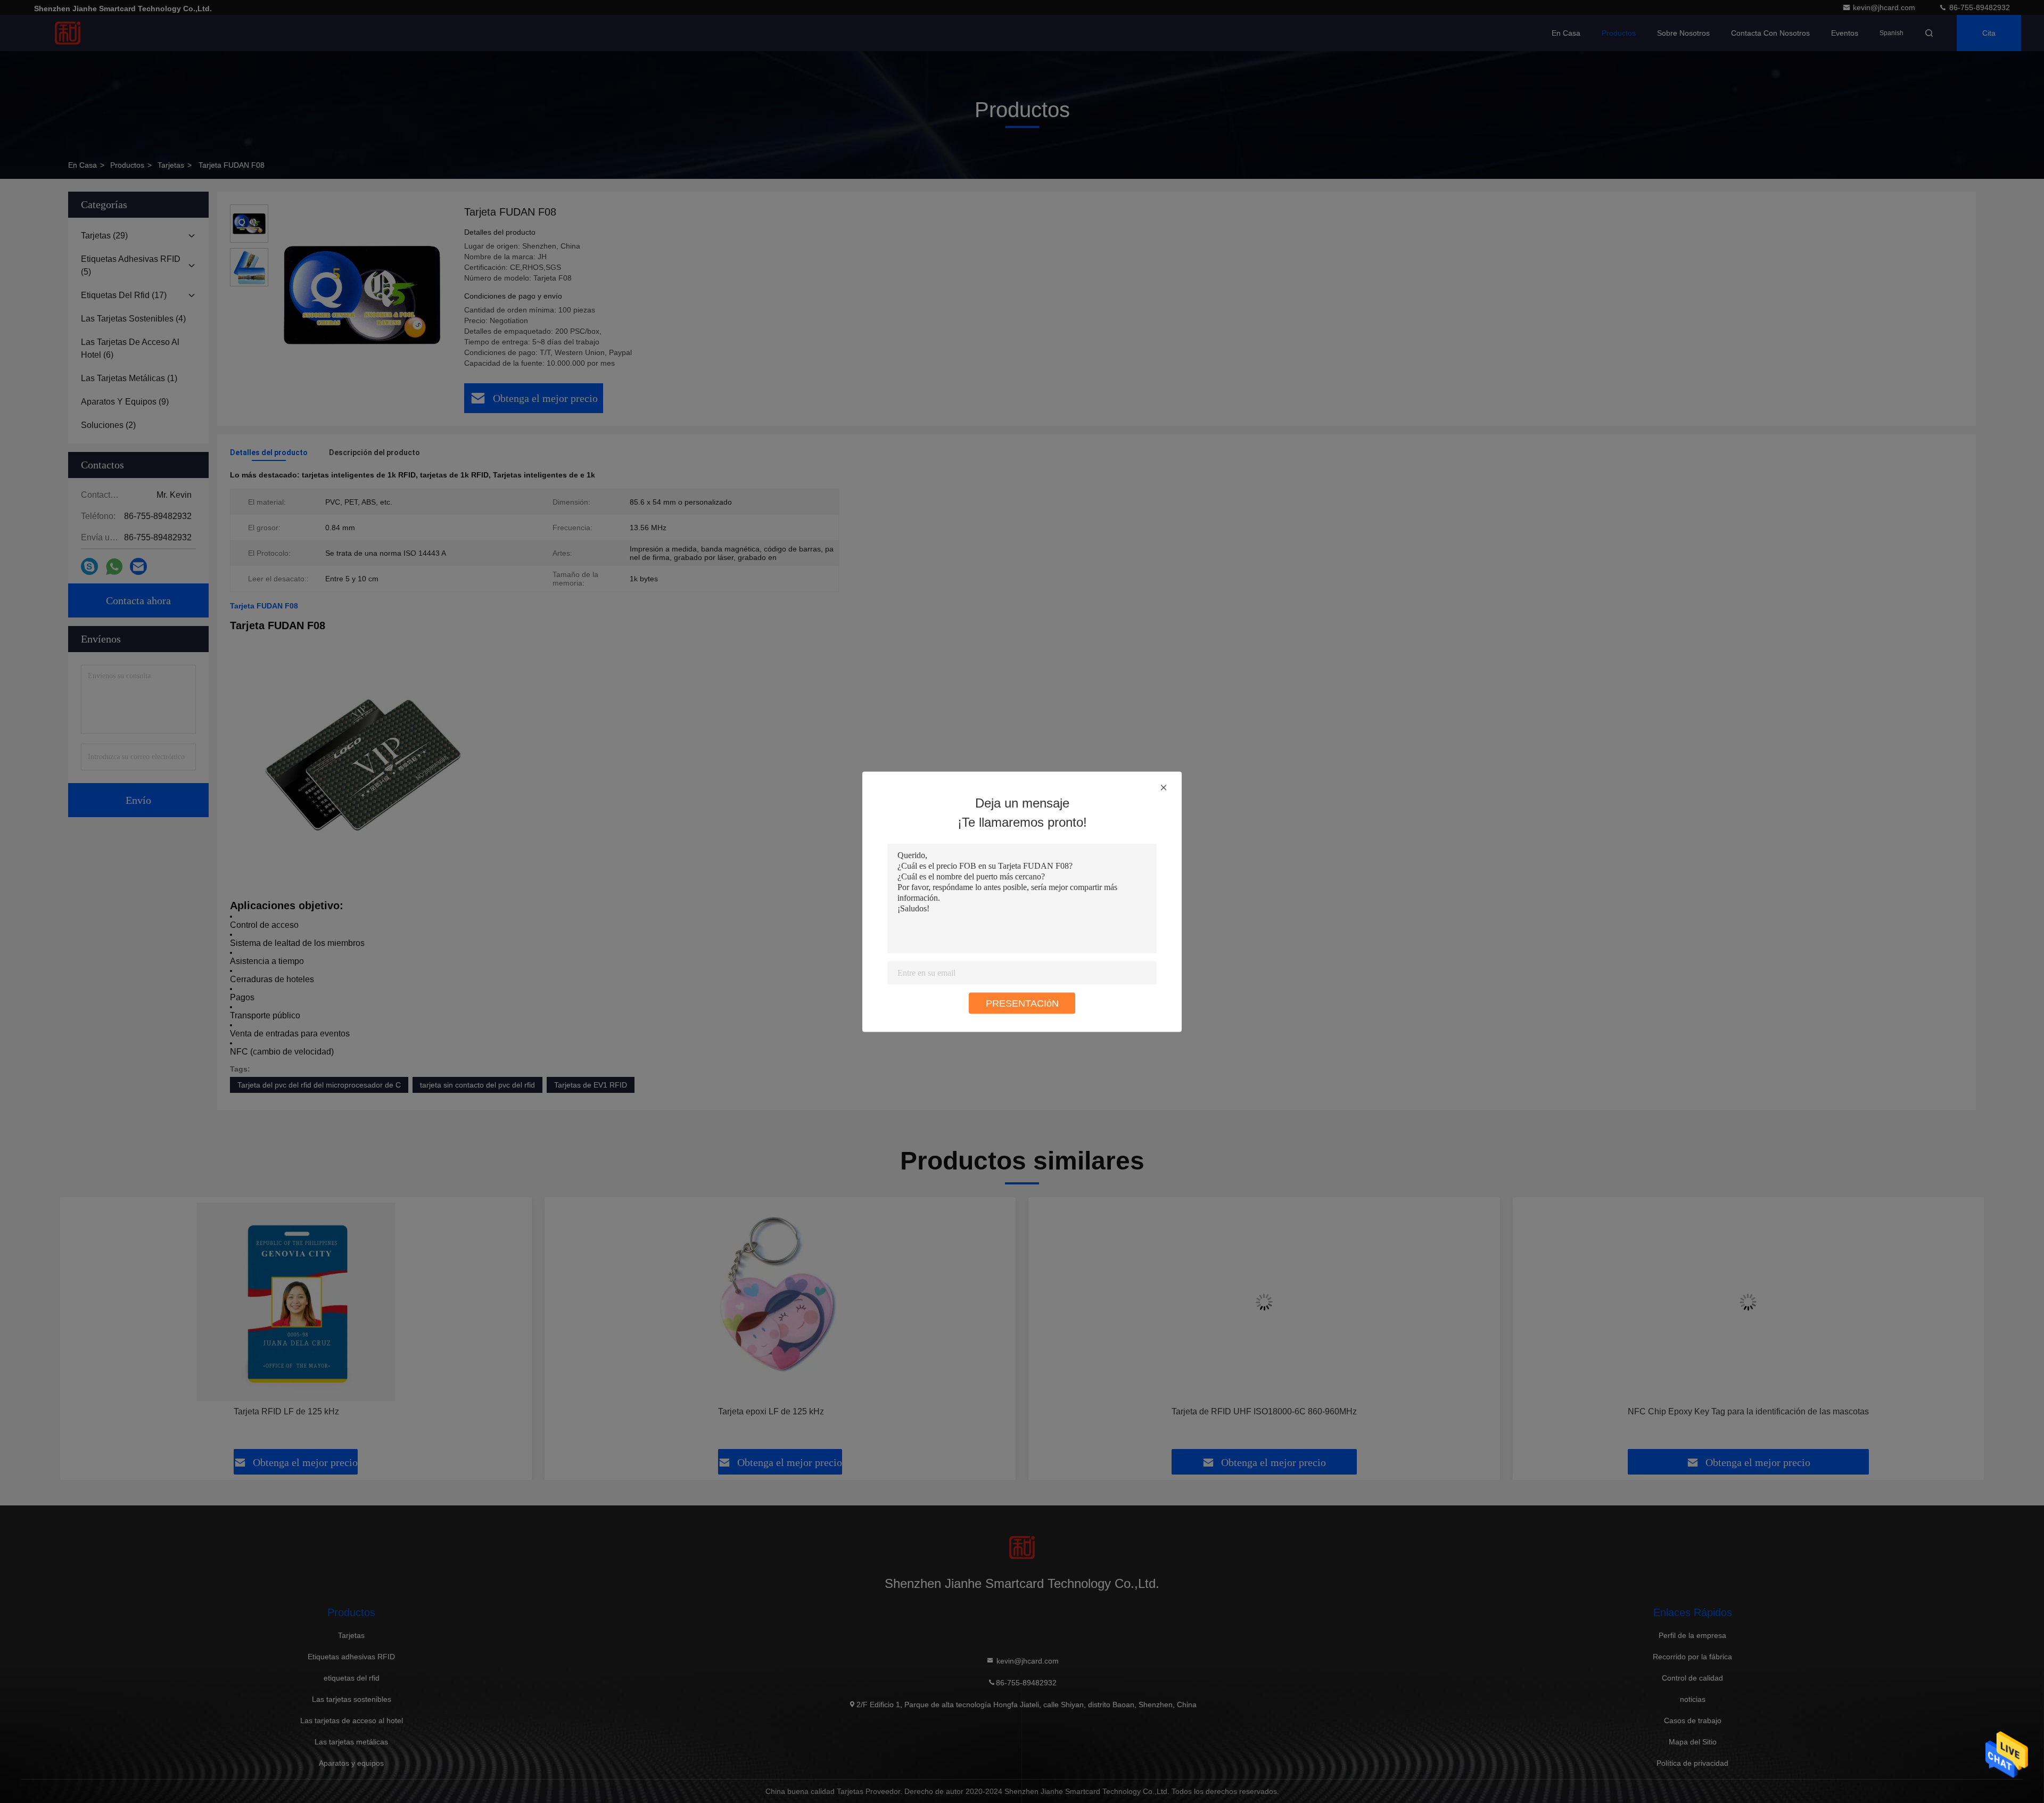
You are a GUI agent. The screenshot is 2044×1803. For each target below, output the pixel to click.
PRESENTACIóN (1022, 1003)
